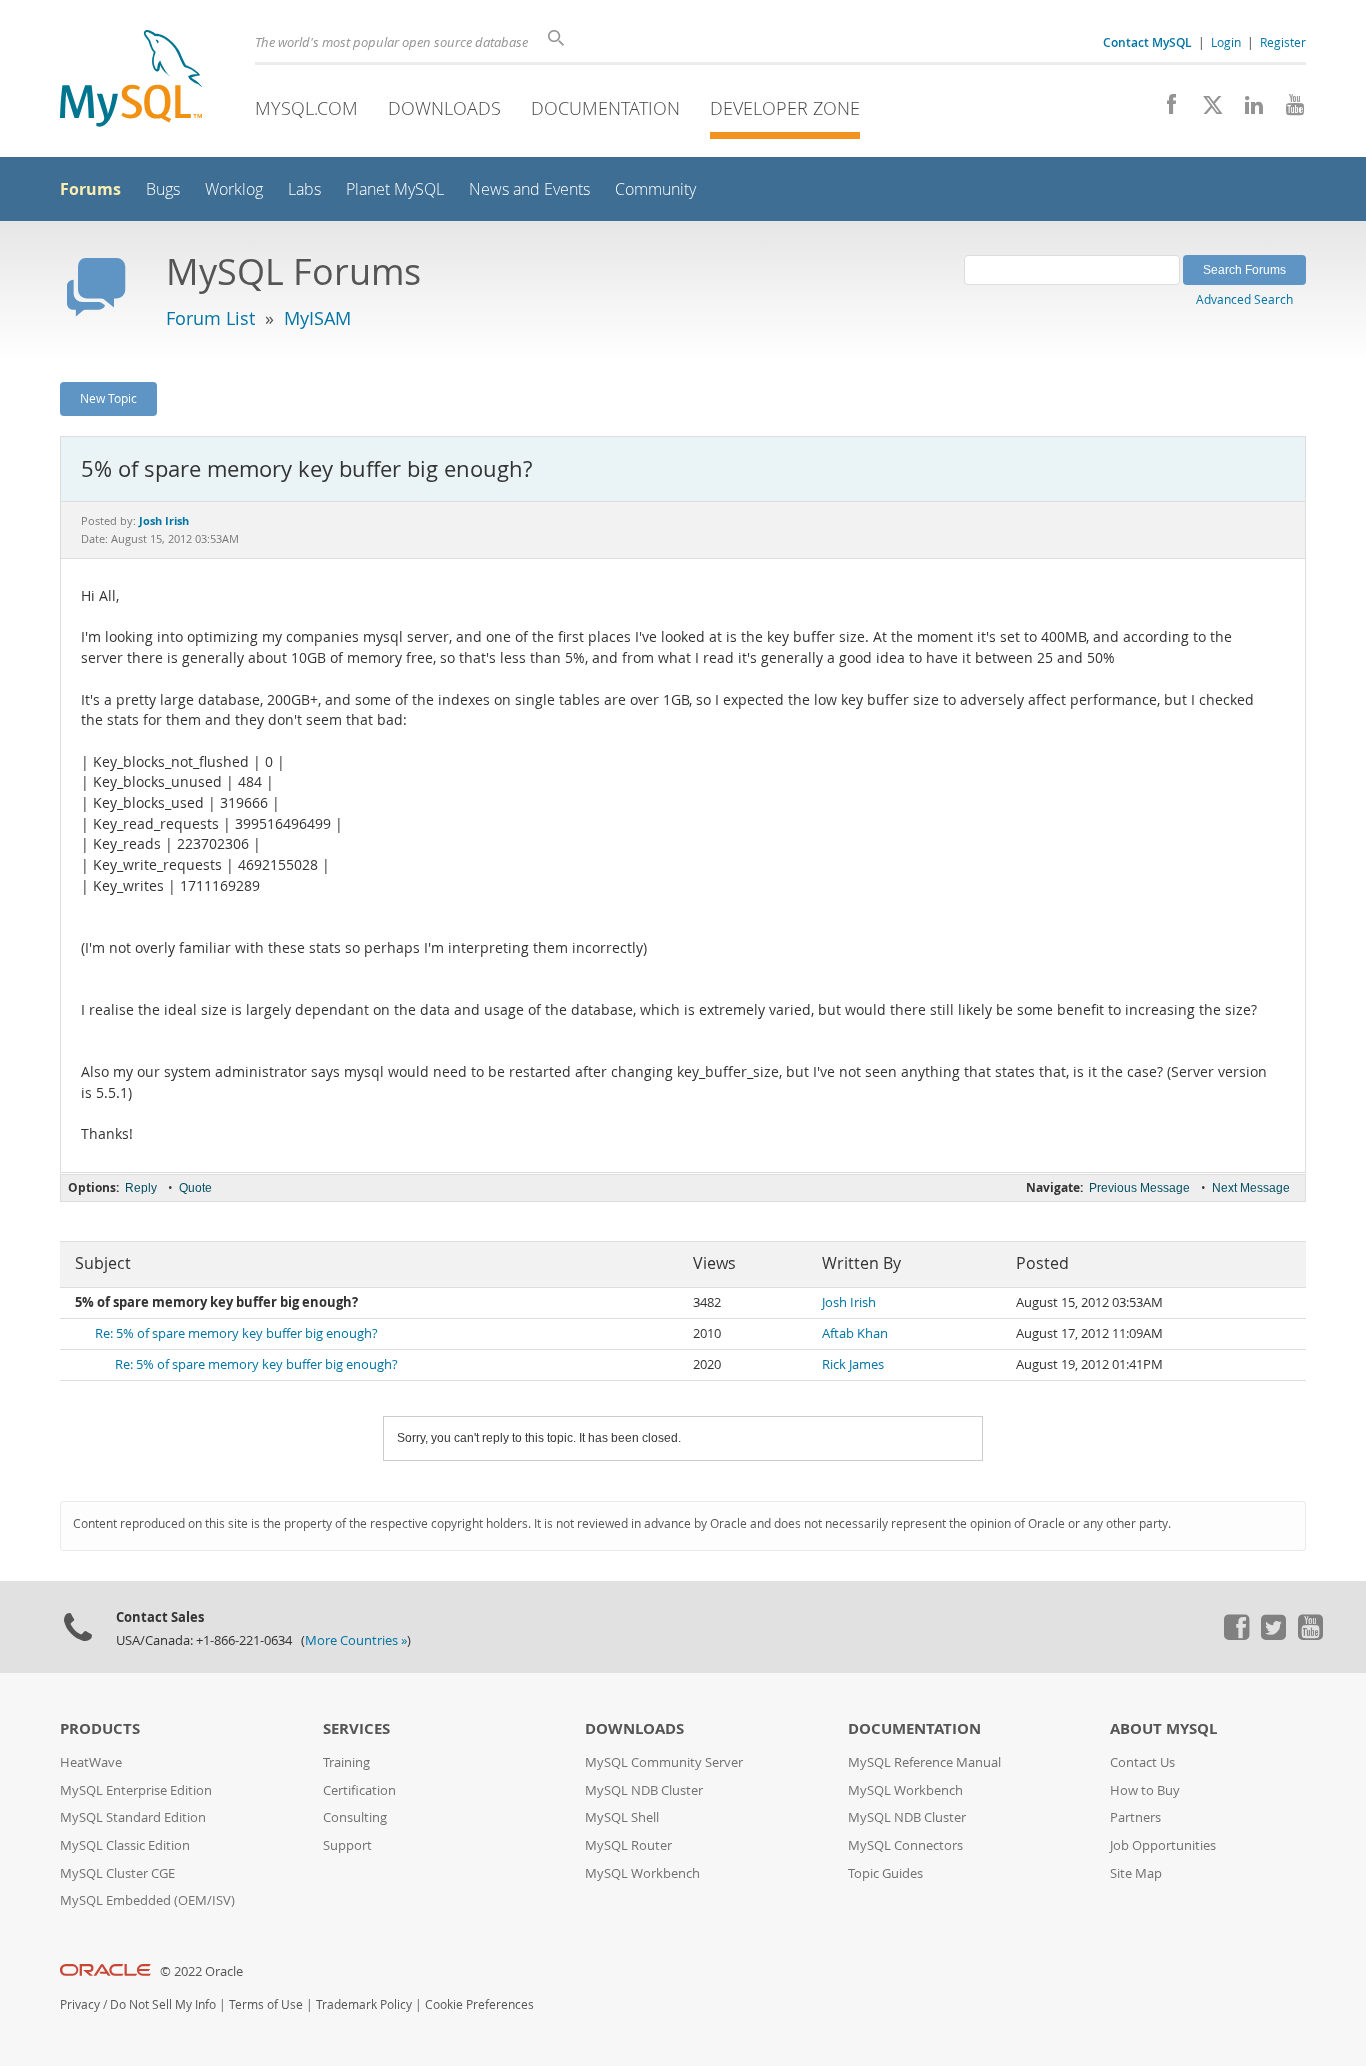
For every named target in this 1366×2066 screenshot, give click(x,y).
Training (346, 1762)
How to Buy (1145, 1790)
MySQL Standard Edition (133, 1817)
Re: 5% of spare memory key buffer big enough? (236, 1333)
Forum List (210, 318)
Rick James (853, 1364)
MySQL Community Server (664, 1762)
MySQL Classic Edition (125, 1845)
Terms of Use (266, 2004)
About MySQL (1163, 1728)
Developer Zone (785, 108)
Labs (304, 189)
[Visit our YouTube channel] (1287, 110)
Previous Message (1139, 1188)
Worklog (234, 189)
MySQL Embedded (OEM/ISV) (147, 1900)
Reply (141, 1188)
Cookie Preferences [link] (479, 2004)
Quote (195, 1188)
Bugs (163, 189)
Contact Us (1142, 1762)
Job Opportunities (1163, 1845)
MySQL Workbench (642, 1873)
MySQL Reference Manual (924, 1762)
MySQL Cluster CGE (117, 1873)
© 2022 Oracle (201, 1971)
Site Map (1136, 1873)
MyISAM (317, 318)
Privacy (80, 2004)
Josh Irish (849, 1302)
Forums (90, 189)
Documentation (605, 108)
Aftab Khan (855, 1333)
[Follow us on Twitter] (1273, 1635)
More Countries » (356, 1640)
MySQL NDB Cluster (644, 1790)
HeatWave (91, 1762)
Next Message (1251, 1188)
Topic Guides (885, 1873)
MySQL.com (306, 108)
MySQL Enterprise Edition (136, 1790)
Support (347, 1845)
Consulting (355, 1817)
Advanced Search (1244, 299)
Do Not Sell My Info (163, 2004)
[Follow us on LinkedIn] (1246, 110)
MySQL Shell (622, 1817)
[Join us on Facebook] (1164, 110)
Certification (359, 1790)
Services (356, 1728)
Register (1283, 42)
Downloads (444, 108)
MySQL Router (628, 1845)
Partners (1135, 1817)
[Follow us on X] (1205, 110)
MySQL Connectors (905, 1845)
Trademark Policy (364, 2004)
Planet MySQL (395, 189)
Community (655, 189)
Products (100, 1728)
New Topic (108, 398)
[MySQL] (131, 80)
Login (1226, 42)
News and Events (529, 189)
